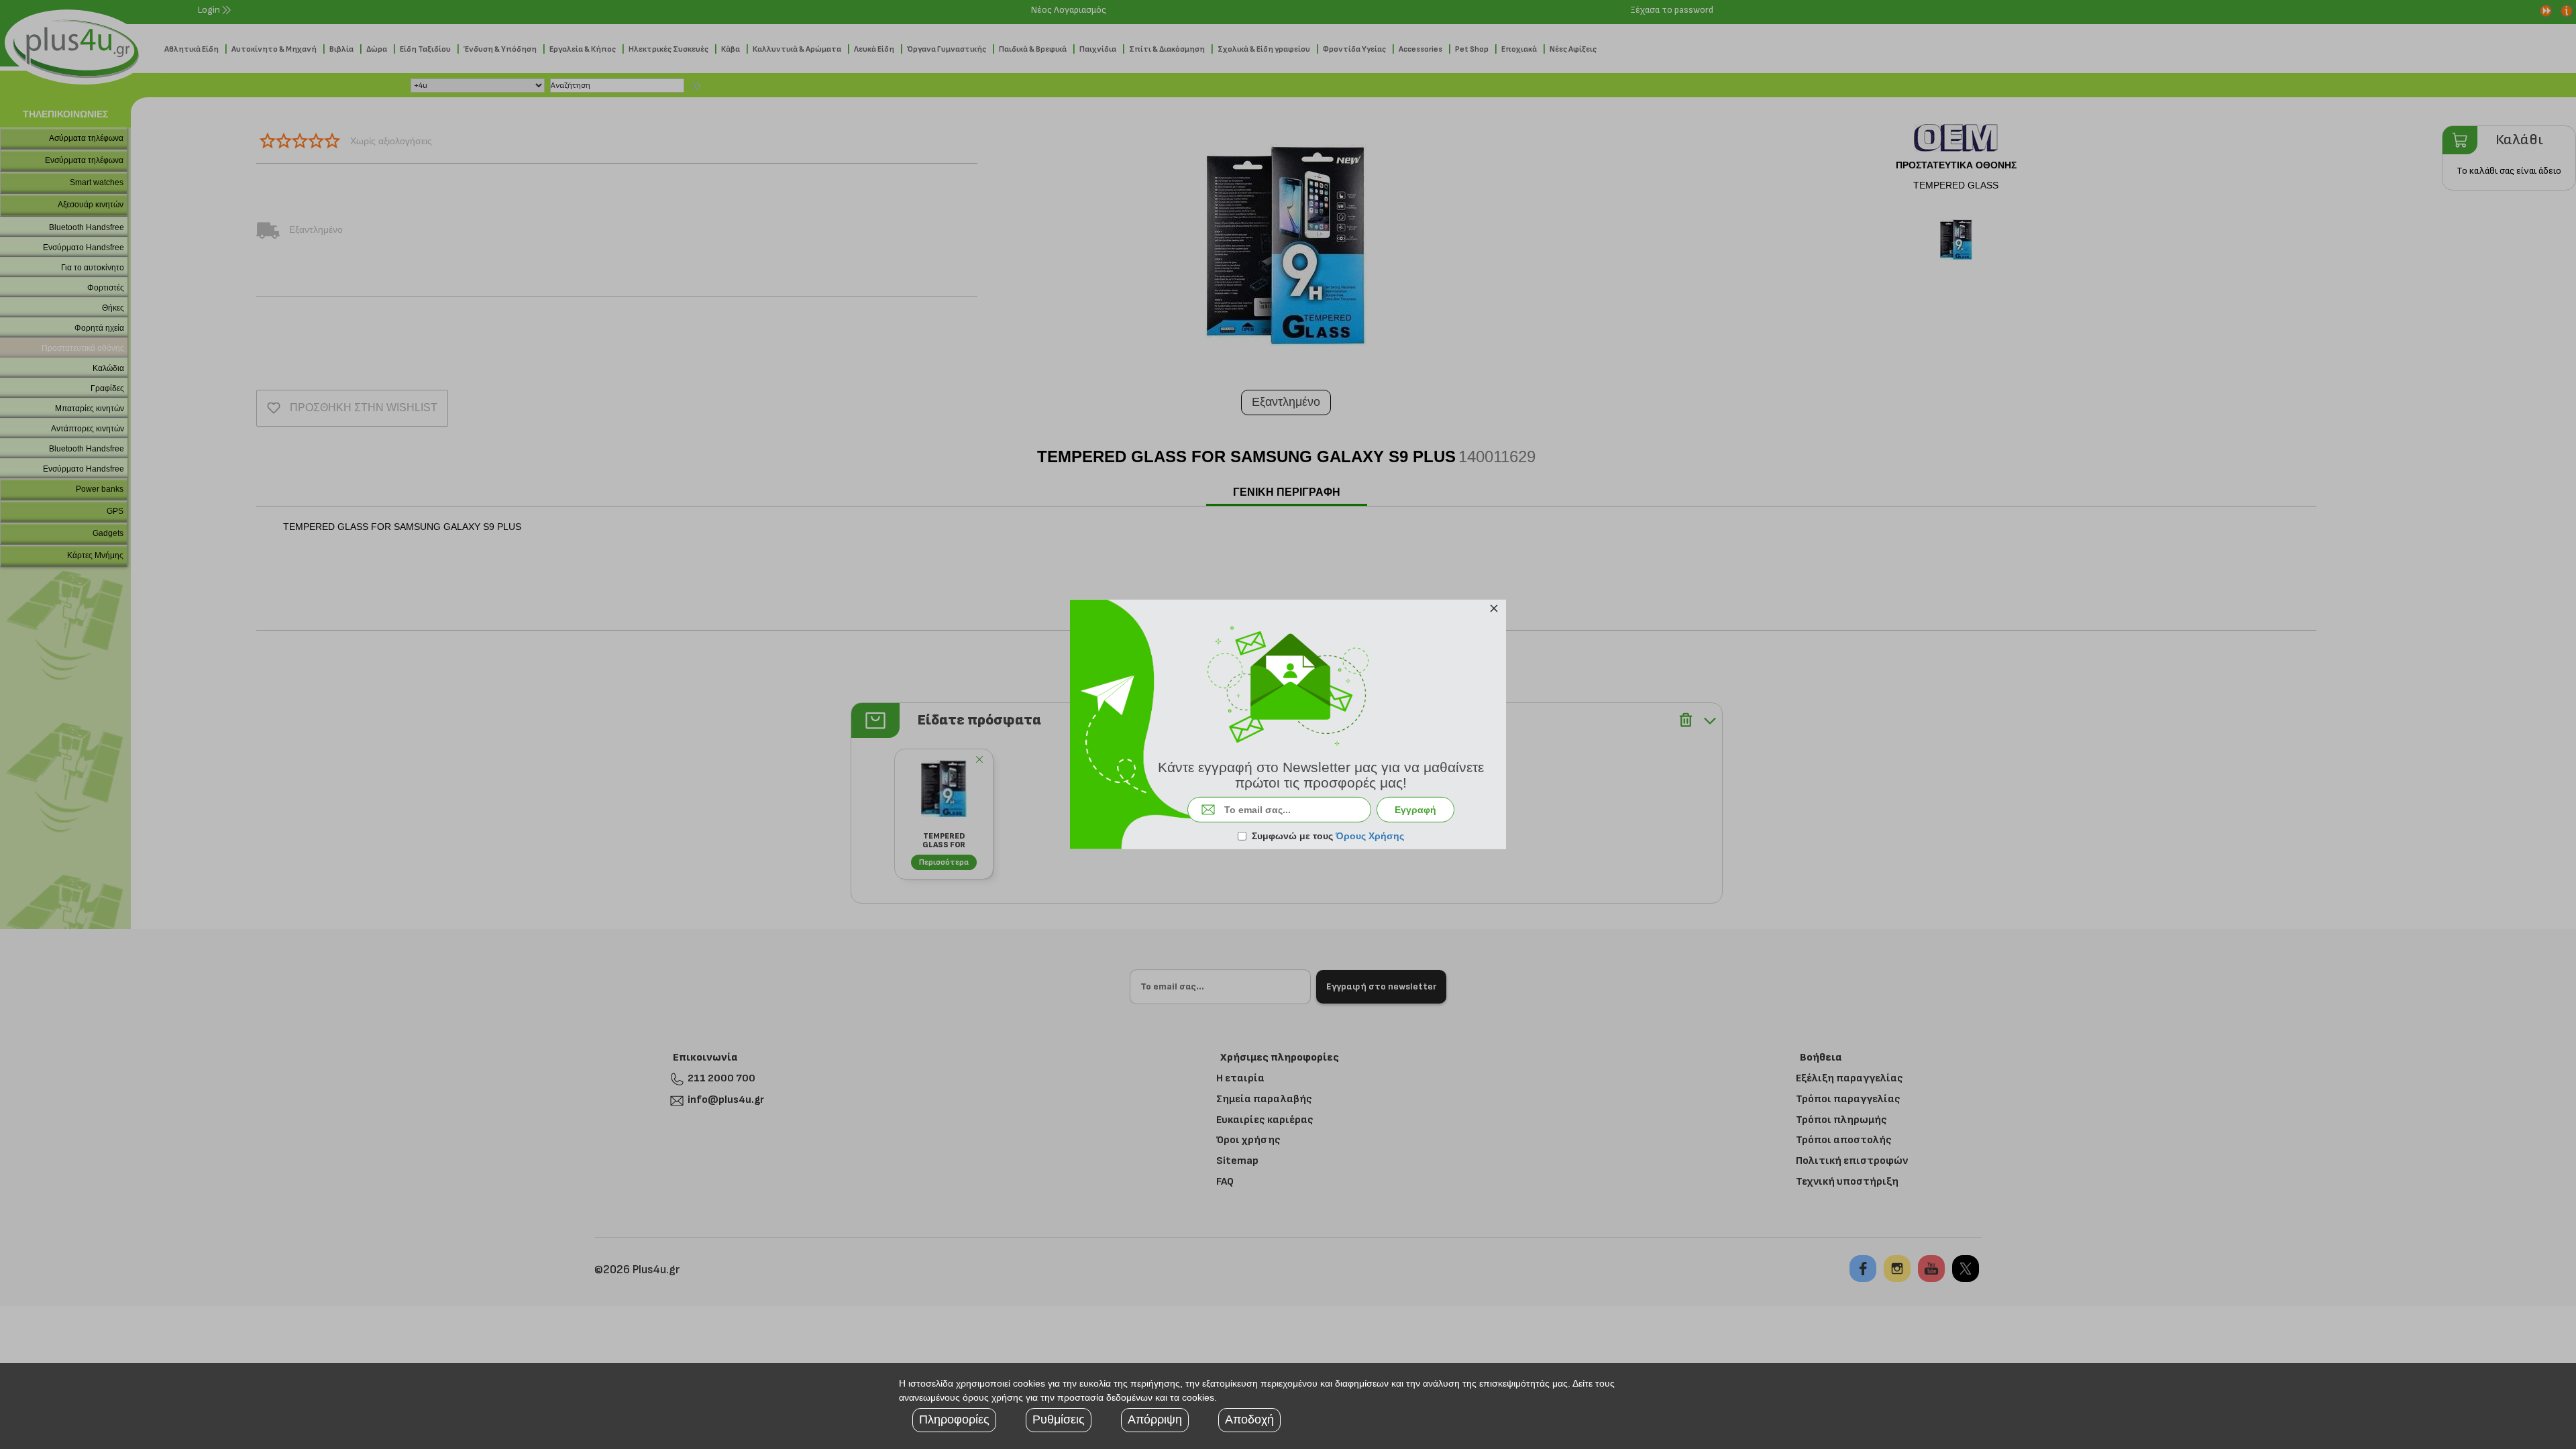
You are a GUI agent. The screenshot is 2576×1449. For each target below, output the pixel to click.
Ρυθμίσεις (1059, 1419)
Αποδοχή (1249, 1419)
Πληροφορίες (954, 1419)
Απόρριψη (1155, 1419)
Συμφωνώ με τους (1328, 836)
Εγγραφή (1415, 810)
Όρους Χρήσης (1370, 836)
